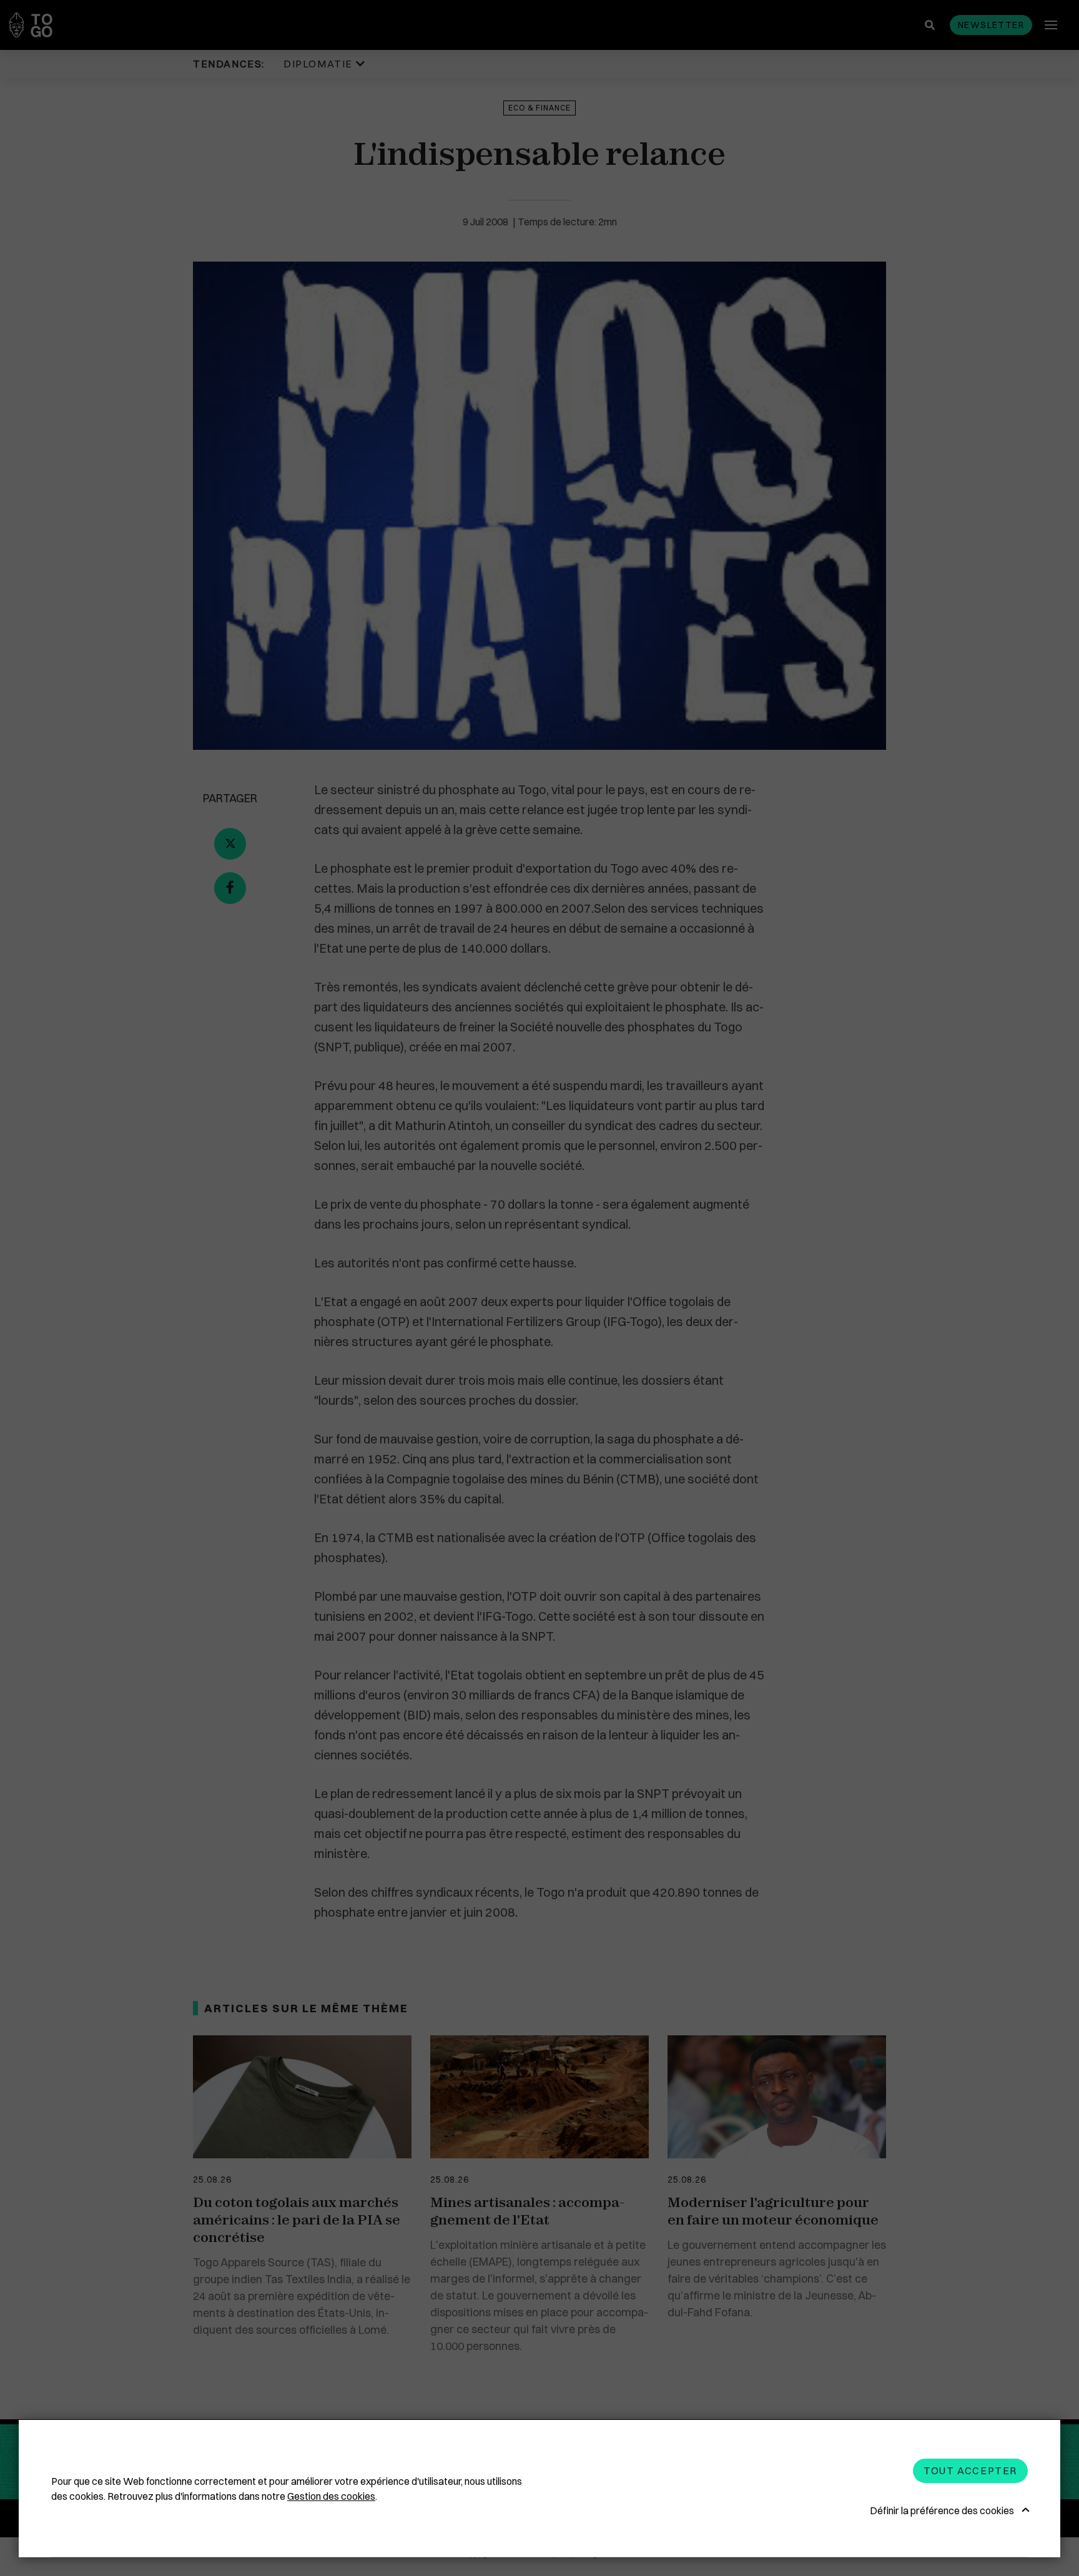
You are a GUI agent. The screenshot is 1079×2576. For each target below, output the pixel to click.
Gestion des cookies (331, 2496)
